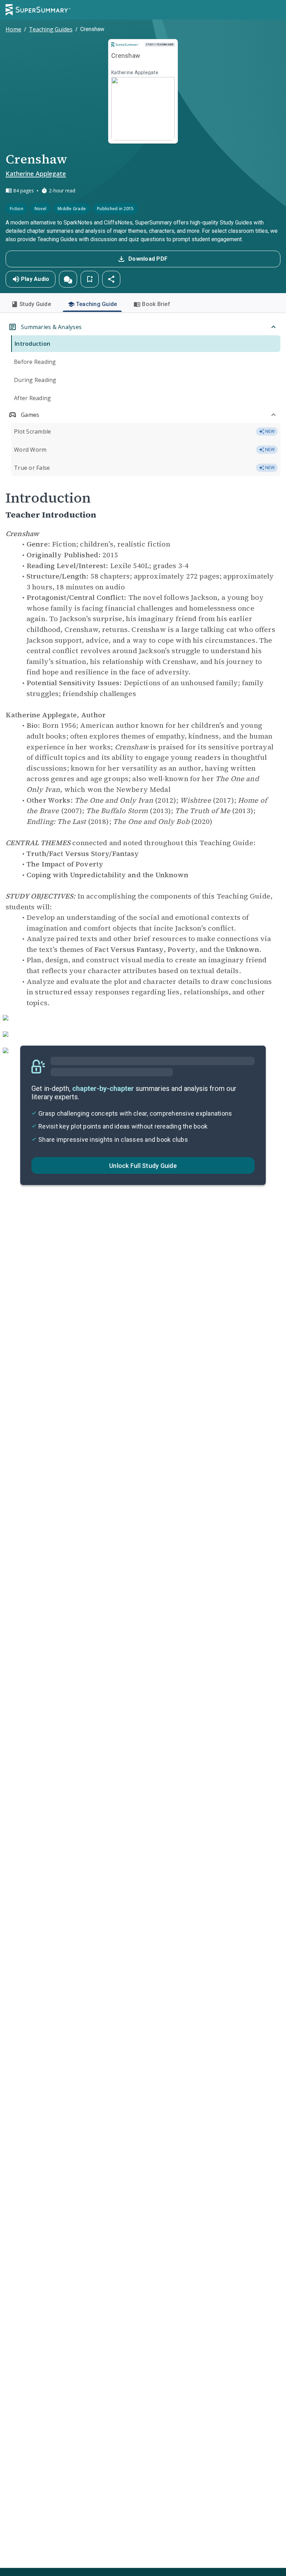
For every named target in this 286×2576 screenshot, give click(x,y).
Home (13, 29)
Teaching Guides (51, 29)
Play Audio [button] (35, 279)
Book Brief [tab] (156, 304)
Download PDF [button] (148, 259)
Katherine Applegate (36, 174)
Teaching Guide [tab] (97, 304)
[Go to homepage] (38, 10)
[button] (68, 279)
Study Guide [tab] (35, 304)
